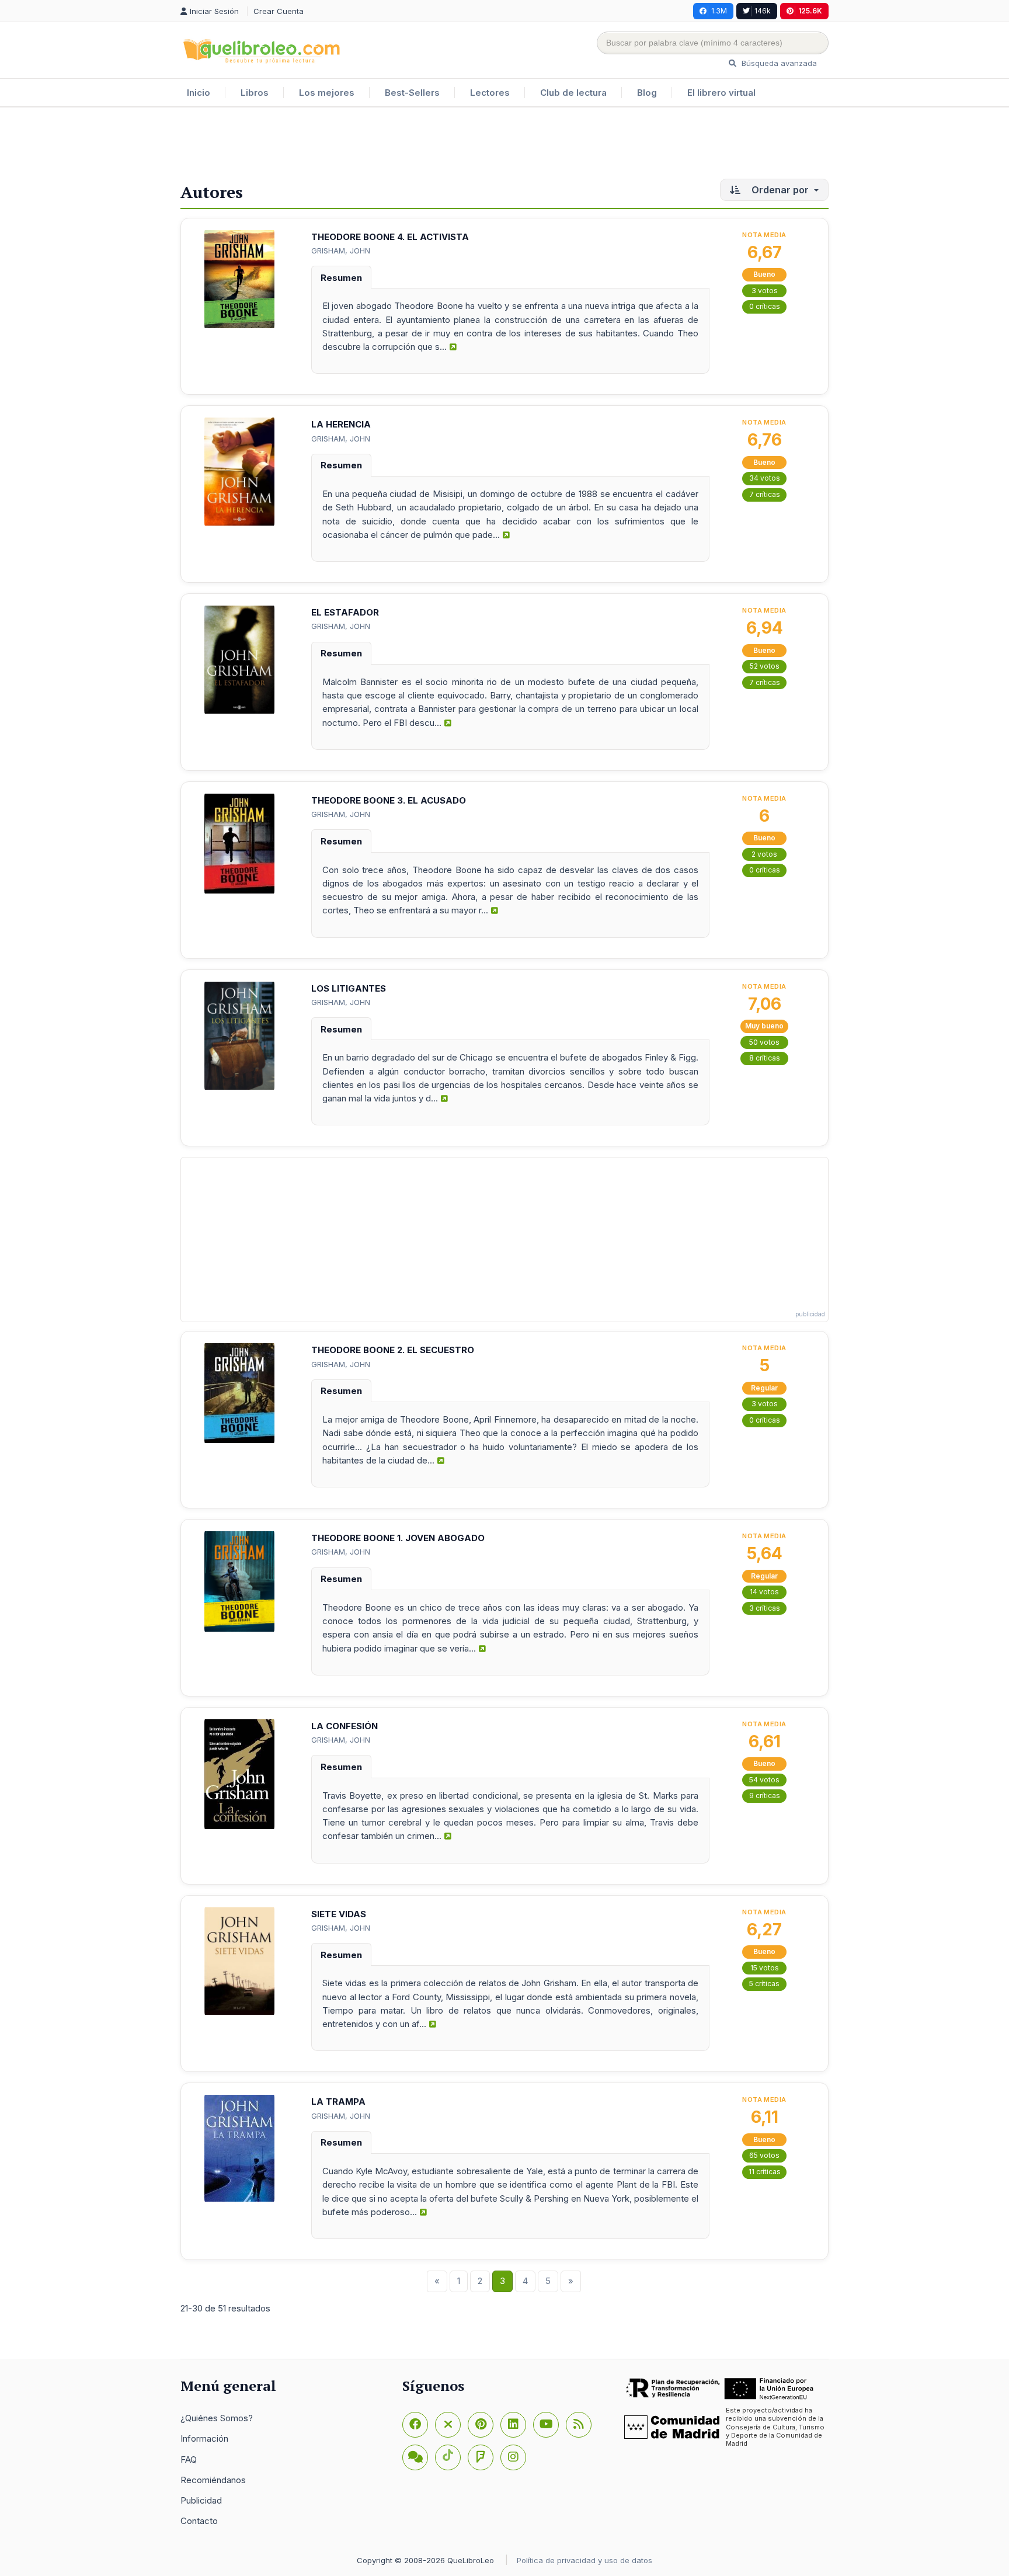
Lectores (490, 93)
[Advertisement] (505, 145)
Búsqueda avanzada (778, 63)
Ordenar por (780, 190)
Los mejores (327, 93)
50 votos (764, 1042)
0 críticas (765, 306)
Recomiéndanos (213, 2480)
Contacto (199, 2521)
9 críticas (765, 1795)
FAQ (189, 2459)
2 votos (764, 854)
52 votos (765, 666)
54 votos (764, 1780)
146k (763, 11)
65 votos (764, 2155)
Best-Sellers (412, 93)
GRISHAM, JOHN (341, 251)
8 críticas (765, 1058)
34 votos (765, 478)
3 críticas (765, 1608)
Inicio (199, 93)
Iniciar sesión (215, 11)
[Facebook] (415, 2425)
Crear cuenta (279, 11)
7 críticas (765, 494)
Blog (647, 93)
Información (204, 2438)
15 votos (765, 1968)
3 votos (765, 291)
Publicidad (201, 2500)
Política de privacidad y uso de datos (584, 2560)
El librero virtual (721, 93)
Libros (255, 93)
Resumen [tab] (341, 278)
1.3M (719, 11)
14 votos (764, 1592)
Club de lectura (573, 93)
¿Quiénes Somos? (217, 2418)
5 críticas (764, 1984)
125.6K (810, 11)
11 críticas (765, 2172)
